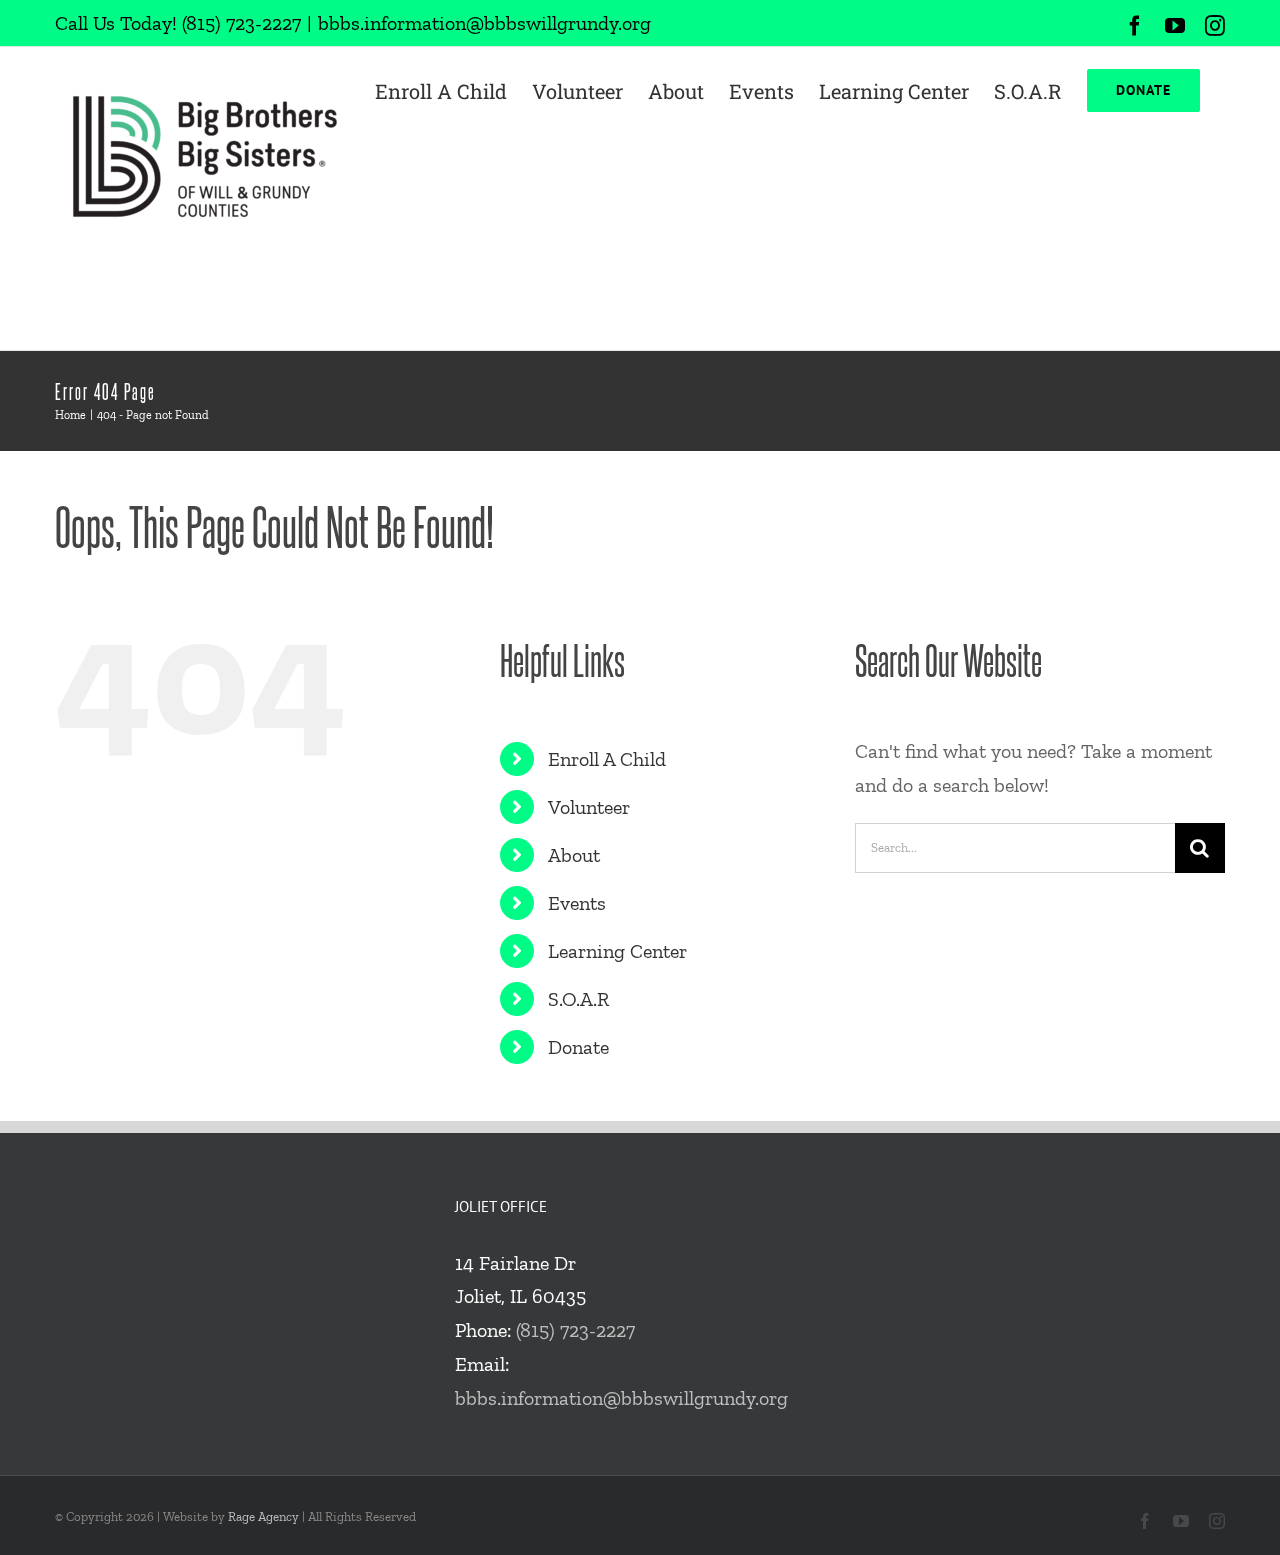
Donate (578, 1047)
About (574, 855)
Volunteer (589, 807)
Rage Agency (263, 1516)
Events (577, 903)
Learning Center (617, 951)
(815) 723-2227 (241, 23)
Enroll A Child (607, 759)
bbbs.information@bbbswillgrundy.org (484, 23)
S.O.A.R (578, 999)
